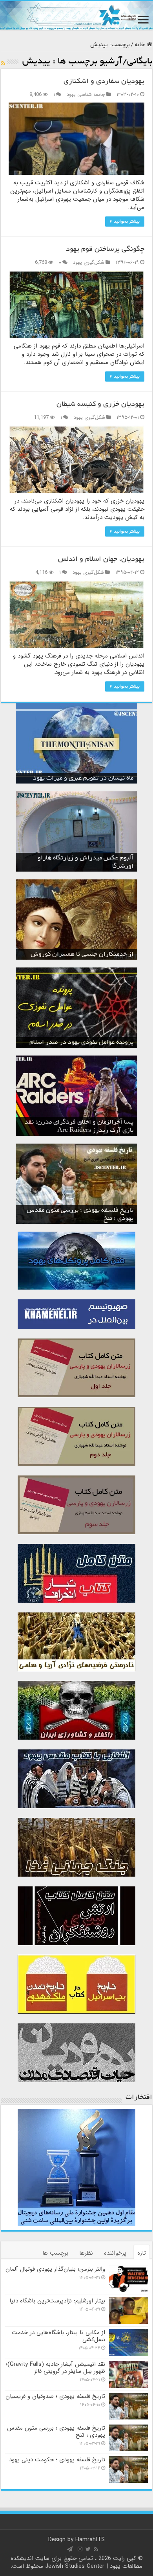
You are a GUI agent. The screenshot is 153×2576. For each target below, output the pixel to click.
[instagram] (80, 2549)
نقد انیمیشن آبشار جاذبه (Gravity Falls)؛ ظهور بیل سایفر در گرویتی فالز (56, 2368)
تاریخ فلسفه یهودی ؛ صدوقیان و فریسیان (55, 2396)
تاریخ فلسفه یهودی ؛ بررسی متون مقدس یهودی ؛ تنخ (56, 2432)
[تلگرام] (70, 2549)
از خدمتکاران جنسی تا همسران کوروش (82, 955)
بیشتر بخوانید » (125, 221)
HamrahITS (90, 2540)
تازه (142, 2253)
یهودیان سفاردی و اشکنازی (104, 82)
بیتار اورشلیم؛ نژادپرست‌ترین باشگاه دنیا (57, 2301)
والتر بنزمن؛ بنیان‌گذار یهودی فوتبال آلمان (55, 2269)
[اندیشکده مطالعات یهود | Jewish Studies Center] (76, 16)
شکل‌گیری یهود (89, 263)
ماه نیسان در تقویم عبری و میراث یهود (83, 778)
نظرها (86, 2253)
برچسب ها (55, 2253)
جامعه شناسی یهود (86, 95)
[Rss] (96, 2549)
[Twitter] (88, 2549)
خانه (141, 45)
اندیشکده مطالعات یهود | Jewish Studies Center (77, 2562)
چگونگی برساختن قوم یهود (105, 250)
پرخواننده (115, 2253)
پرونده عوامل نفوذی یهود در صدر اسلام (81, 1043)
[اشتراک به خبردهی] (3, 63)
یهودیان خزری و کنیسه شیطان (100, 405)
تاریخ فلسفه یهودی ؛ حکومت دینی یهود (57, 2460)
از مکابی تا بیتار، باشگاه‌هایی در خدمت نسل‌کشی (58, 2336)
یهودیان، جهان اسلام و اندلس (101, 560)
